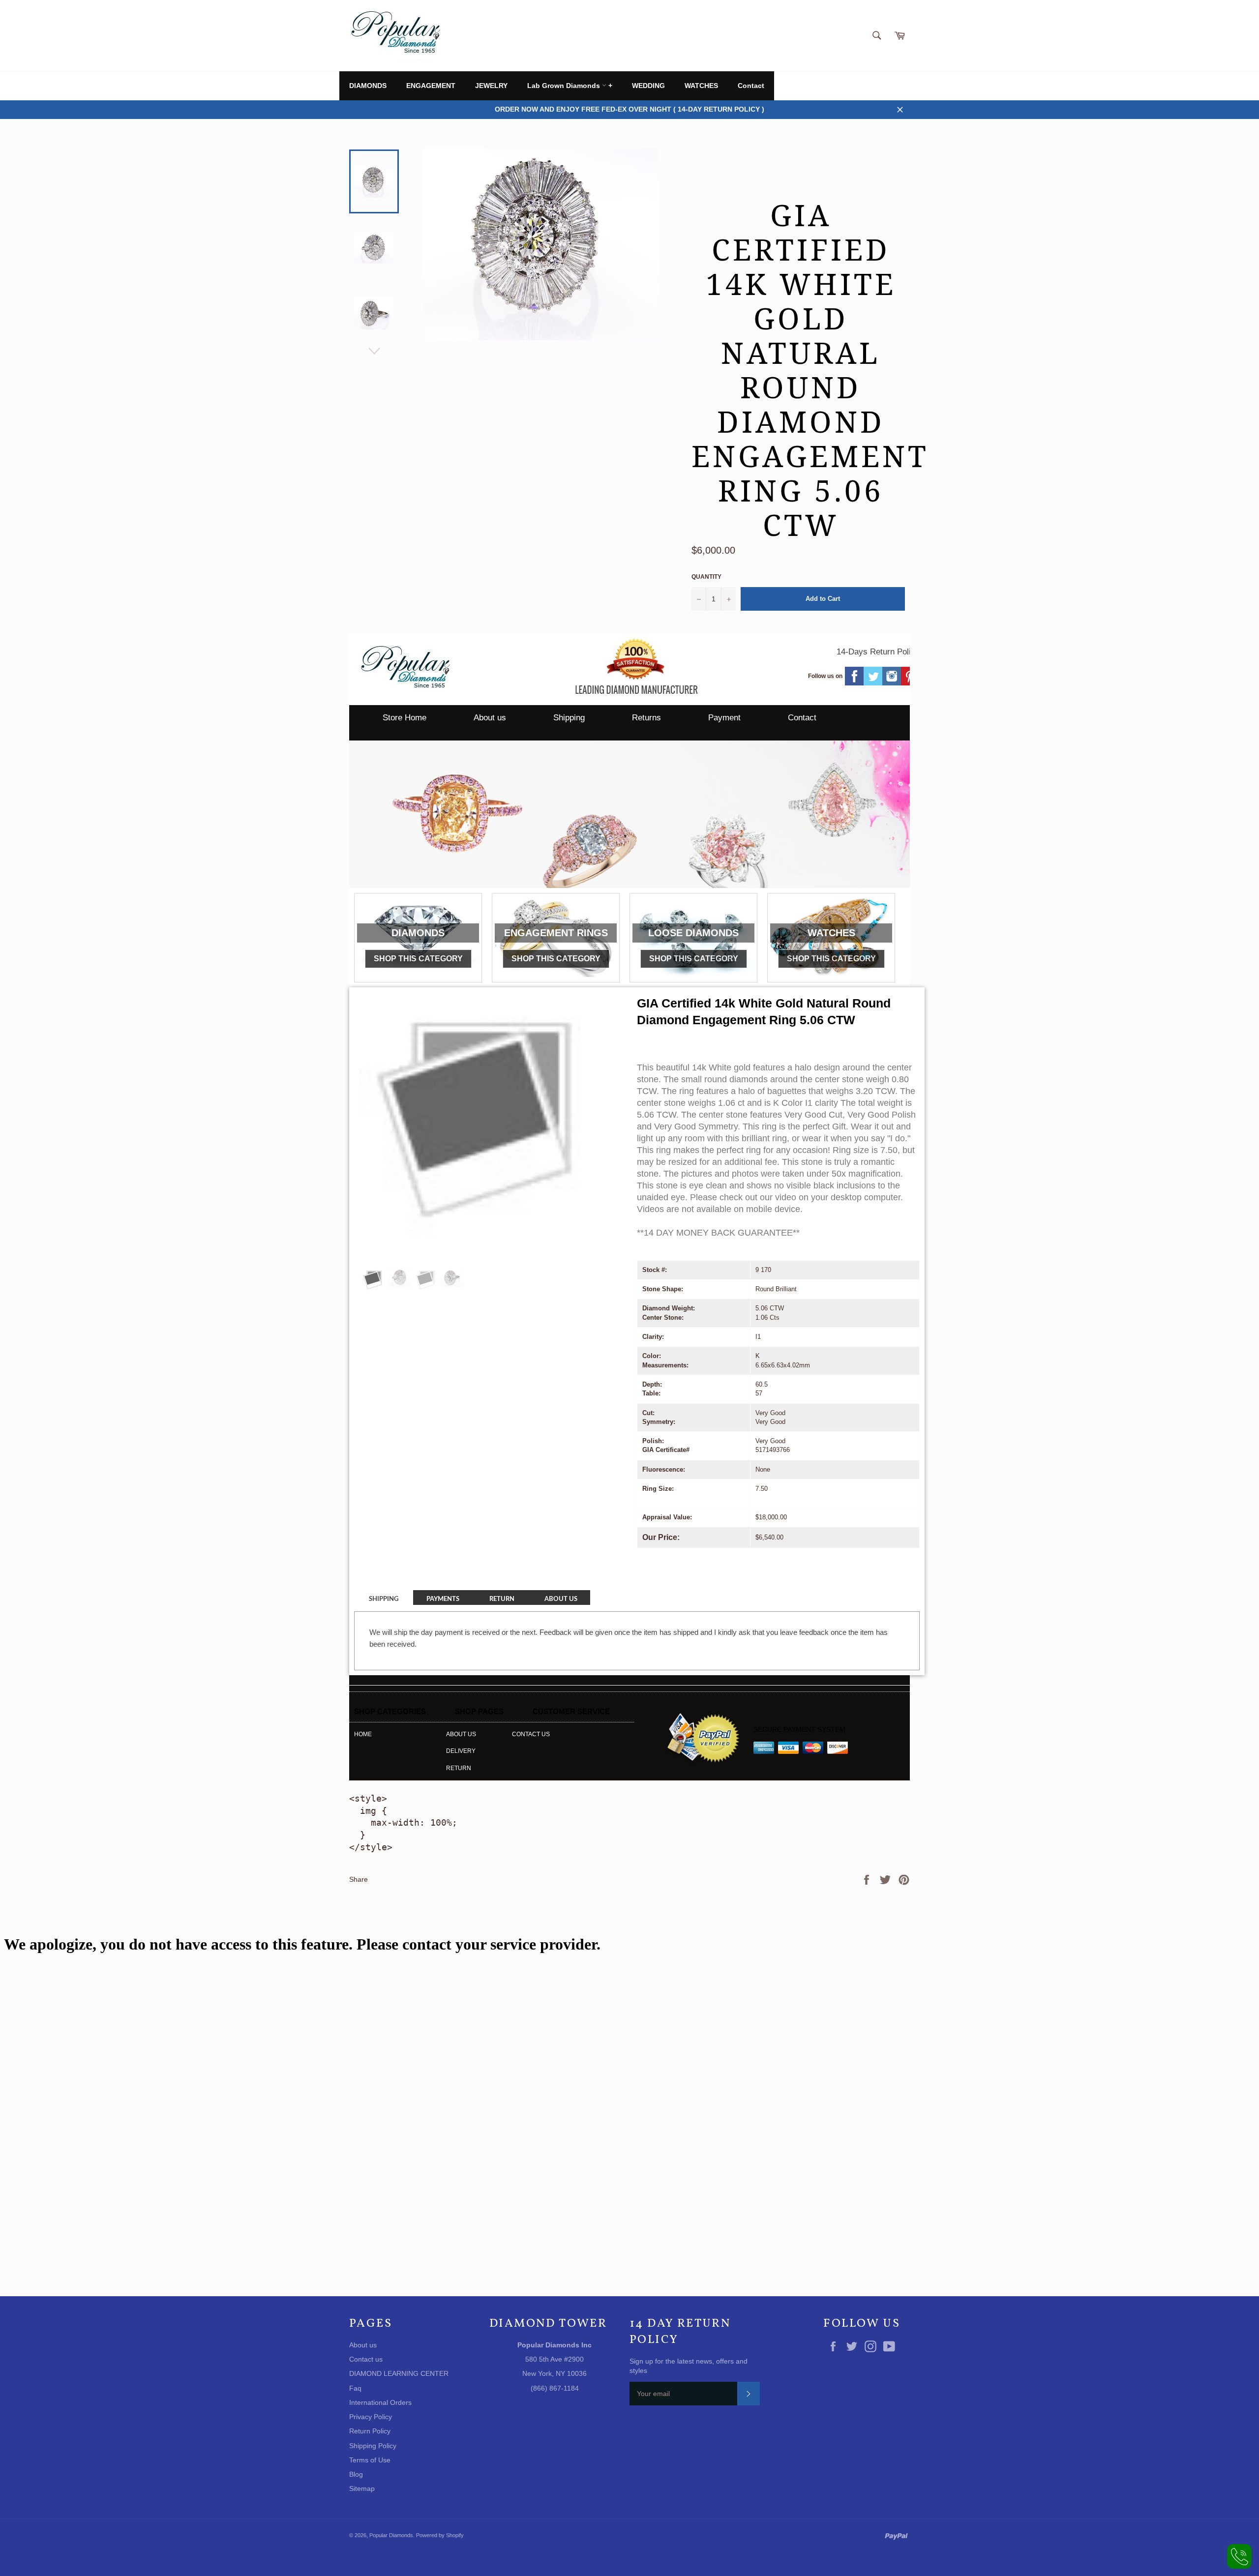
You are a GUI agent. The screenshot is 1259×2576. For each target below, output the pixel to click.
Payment (724, 718)
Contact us (531, 1734)
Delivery (461, 1751)
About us (490, 718)
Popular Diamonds (391, 2535)
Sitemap (362, 2488)
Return (459, 1768)
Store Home (405, 718)
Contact (751, 86)
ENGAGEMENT (431, 86)
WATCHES (701, 86)
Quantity (706, 577)
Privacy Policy (371, 2417)
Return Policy (370, 2431)
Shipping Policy (373, 2446)
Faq (355, 2388)
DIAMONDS (368, 86)
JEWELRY (491, 86)
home (363, 1734)
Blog (356, 2474)
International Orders (380, 2402)
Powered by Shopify (440, 2535)
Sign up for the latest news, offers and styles (689, 2366)
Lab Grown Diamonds (565, 86)
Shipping (569, 718)
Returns (646, 718)
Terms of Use (370, 2460)
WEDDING (648, 86)
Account (898, 86)
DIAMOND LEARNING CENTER (399, 2373)
